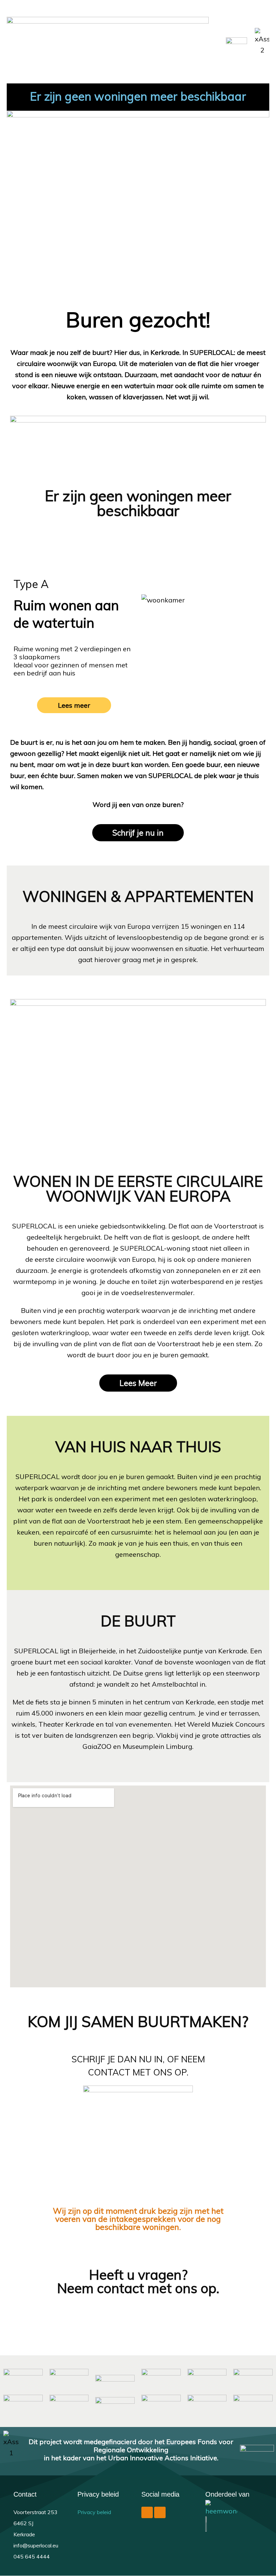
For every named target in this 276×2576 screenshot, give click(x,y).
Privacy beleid (94, 2512)
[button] (212, 42)
